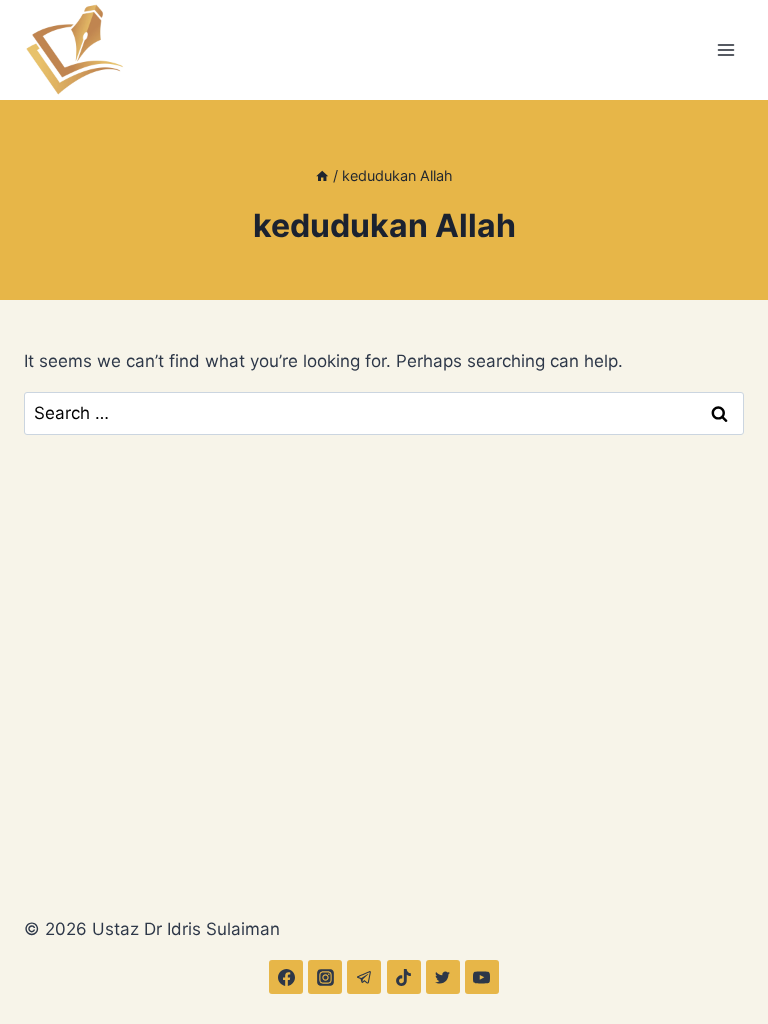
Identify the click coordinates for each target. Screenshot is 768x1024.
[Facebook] (286, 977)
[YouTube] (482, 977)
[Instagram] (325, 977)
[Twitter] (443, 977)
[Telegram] (364, 977)
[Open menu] (725, 49)
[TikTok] (404, 977)
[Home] (322, 175)
